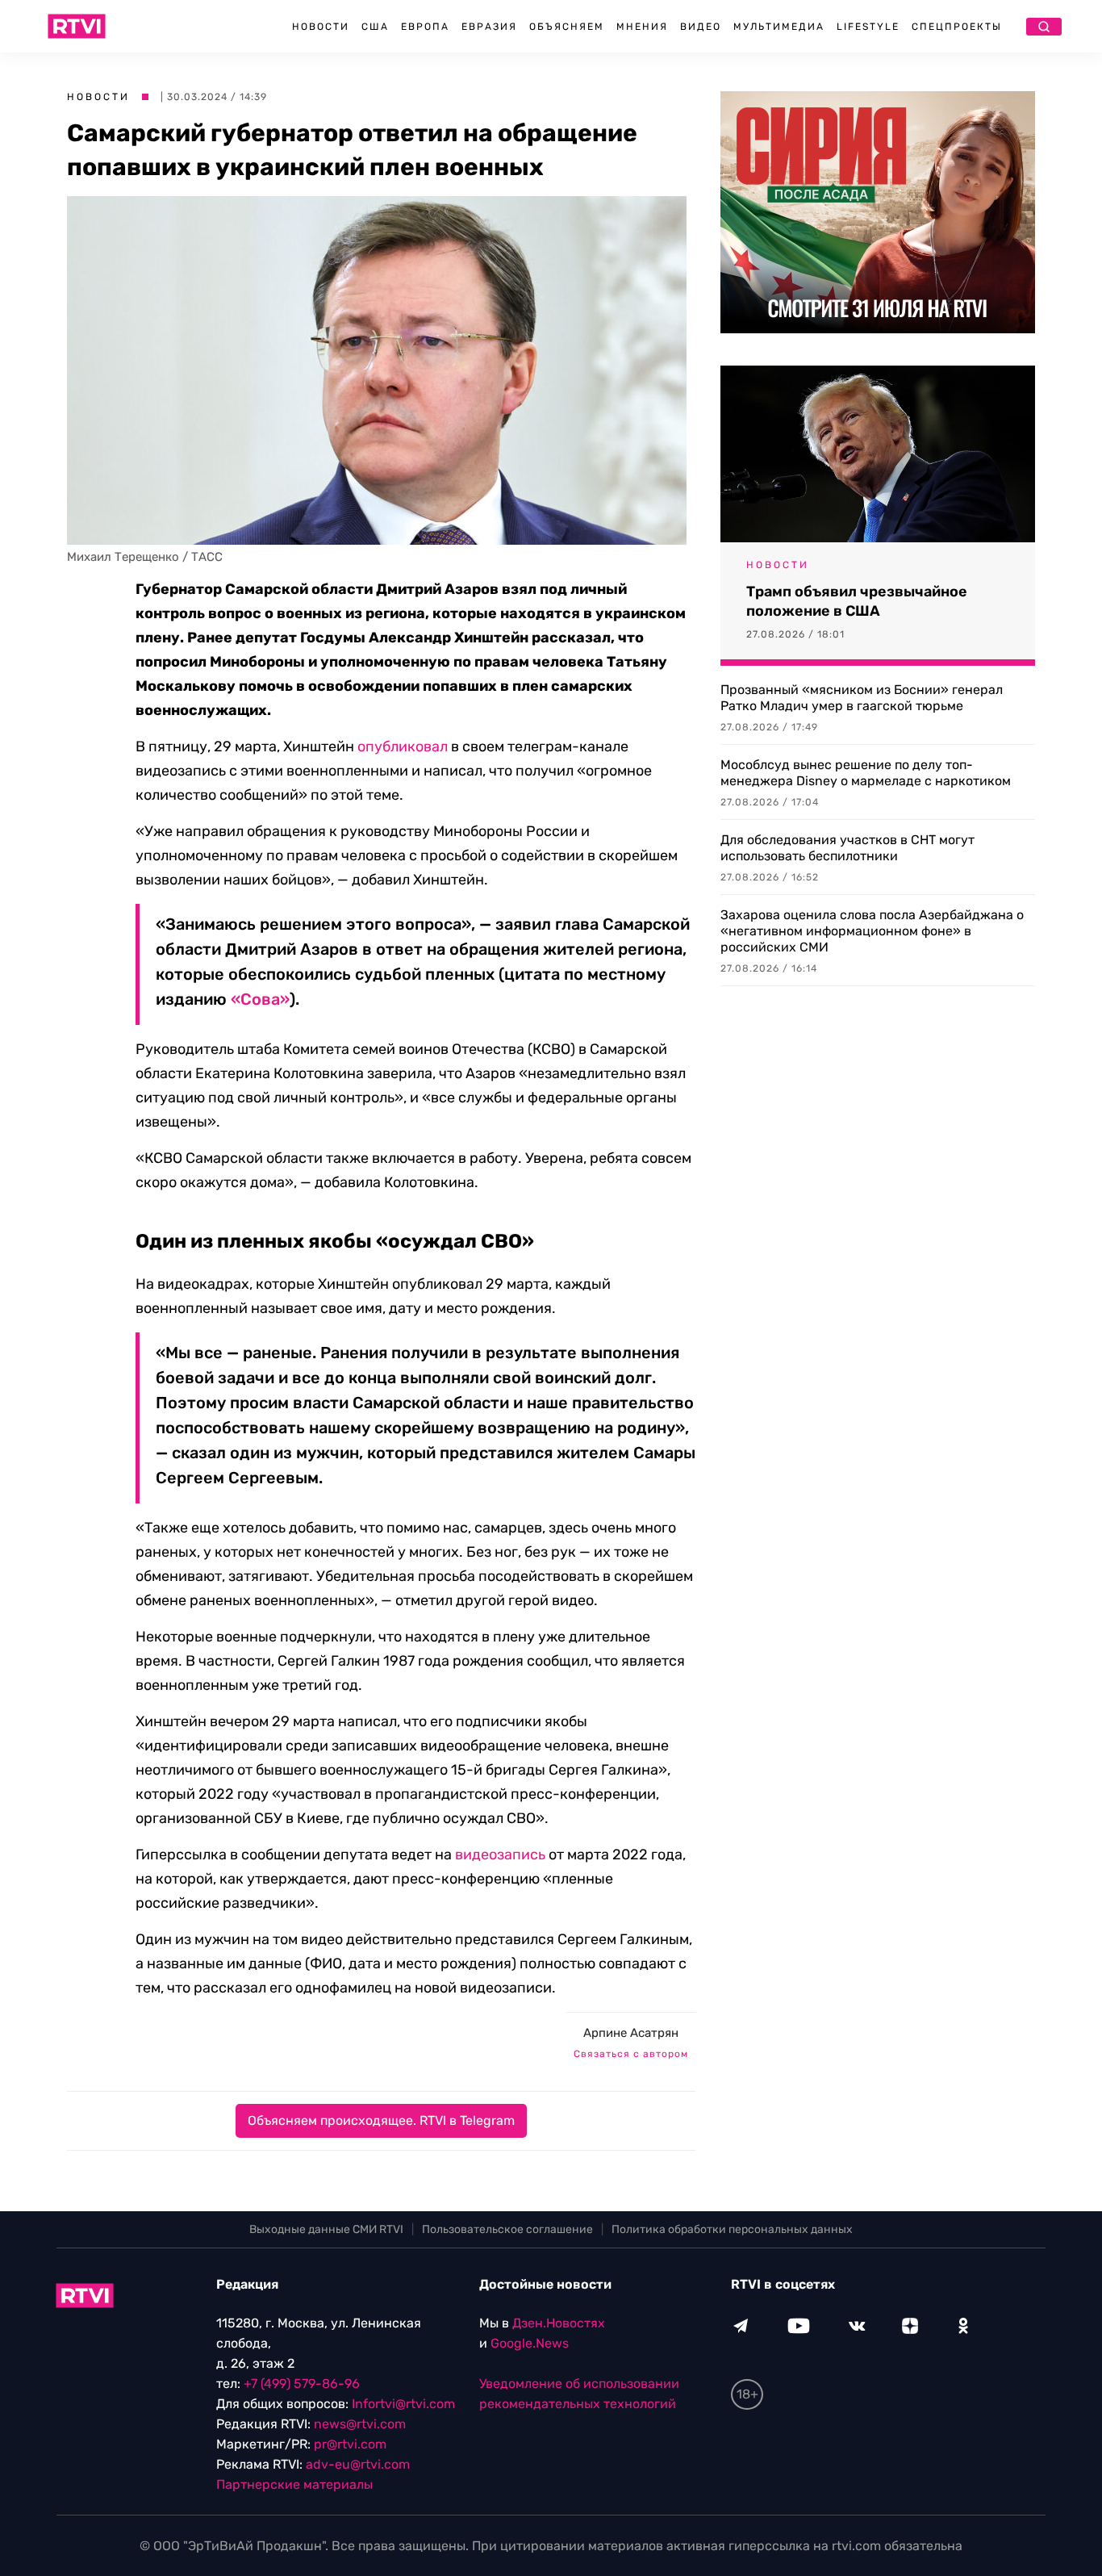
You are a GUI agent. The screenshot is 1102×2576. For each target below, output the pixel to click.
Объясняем (567, 27)
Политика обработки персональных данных (732, 2229)
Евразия (489, 27)
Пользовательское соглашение (507, 2229)
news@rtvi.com (360, 2424)
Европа (425, 27)
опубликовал (403, 746)
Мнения (642, 27)
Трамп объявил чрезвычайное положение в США (857, 601)
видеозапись (500, 1855)
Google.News (530, 2343)
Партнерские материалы (294, 2484)
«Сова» (260, 999)
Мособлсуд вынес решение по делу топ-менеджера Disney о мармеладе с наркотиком (866, 773)
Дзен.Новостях (559, 2323)
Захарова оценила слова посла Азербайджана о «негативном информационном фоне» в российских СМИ (872, 931)
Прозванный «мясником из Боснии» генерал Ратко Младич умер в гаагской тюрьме (862, 698)
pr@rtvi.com (350, 2444)
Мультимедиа (779, 27)
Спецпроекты (957, 27)
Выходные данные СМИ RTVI (326, 2229)
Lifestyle (868, 27)
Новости (321, 27)
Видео (701, 27)
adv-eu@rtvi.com (358, 2464)
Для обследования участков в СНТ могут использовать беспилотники (847, 848)
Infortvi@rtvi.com (403, 2404)
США (375, 27)
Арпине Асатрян (631, 2033)
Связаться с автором (631, 2054)
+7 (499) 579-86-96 (302, 2384)
